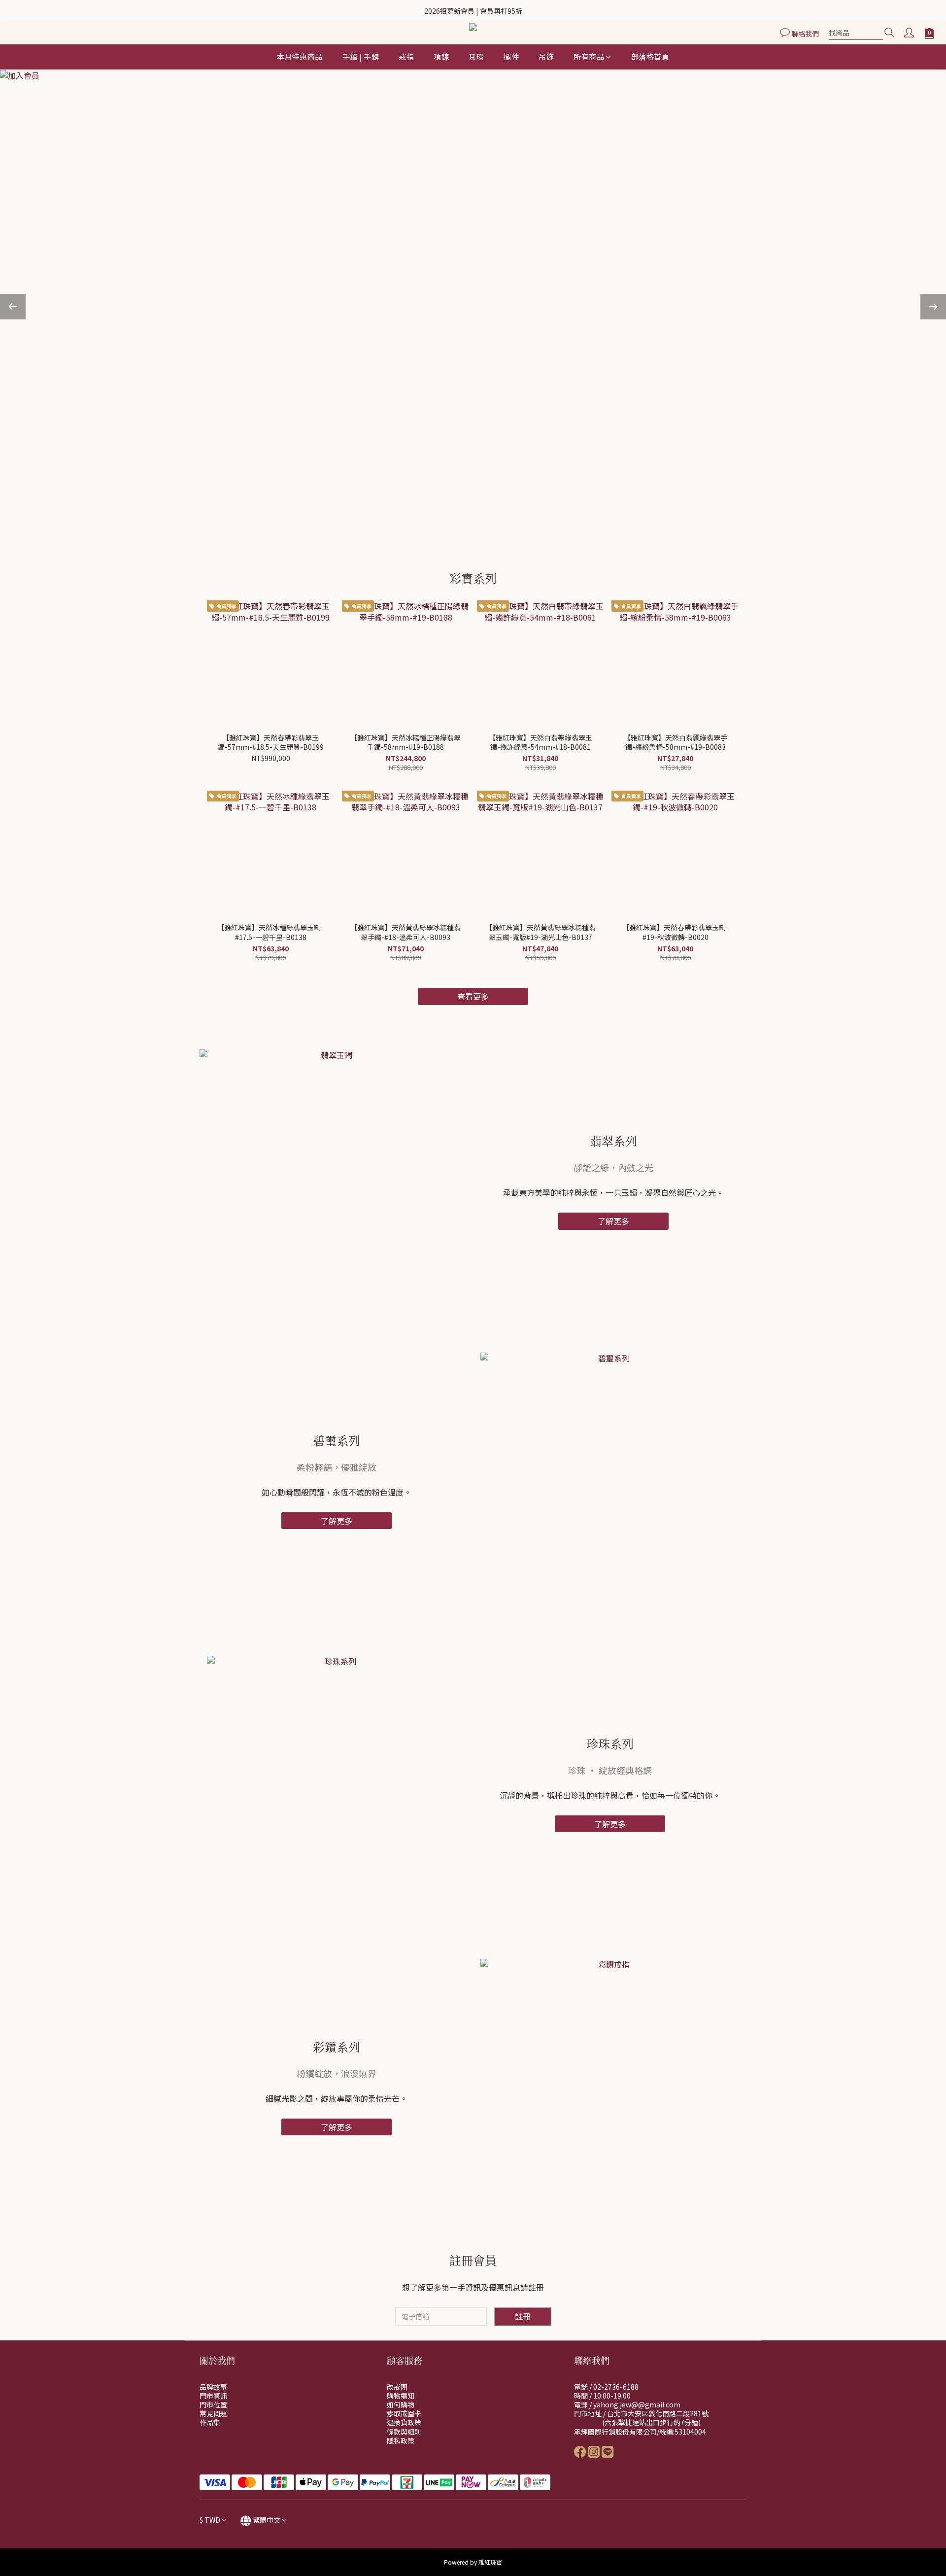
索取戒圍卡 (404, 2413)
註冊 (523, 2316)
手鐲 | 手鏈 (361, 56)
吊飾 (546, 56)
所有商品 (589, 56)
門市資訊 (213, 2396)
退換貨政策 (404, 2422)
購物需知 (401, 2396)
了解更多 (613, 1221)
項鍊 (441, 56)
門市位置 (213, 2404)
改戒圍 (397, 2387)
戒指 (406, 56)
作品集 (210, 2422)
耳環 (476, 56)
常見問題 (213, 2413)
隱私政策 (401, 2440)
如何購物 (401, 2404)
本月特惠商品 (300, 56)
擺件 (511, 56)
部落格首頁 (650, 56)
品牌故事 (213, 2387)
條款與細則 (404, 2432)
